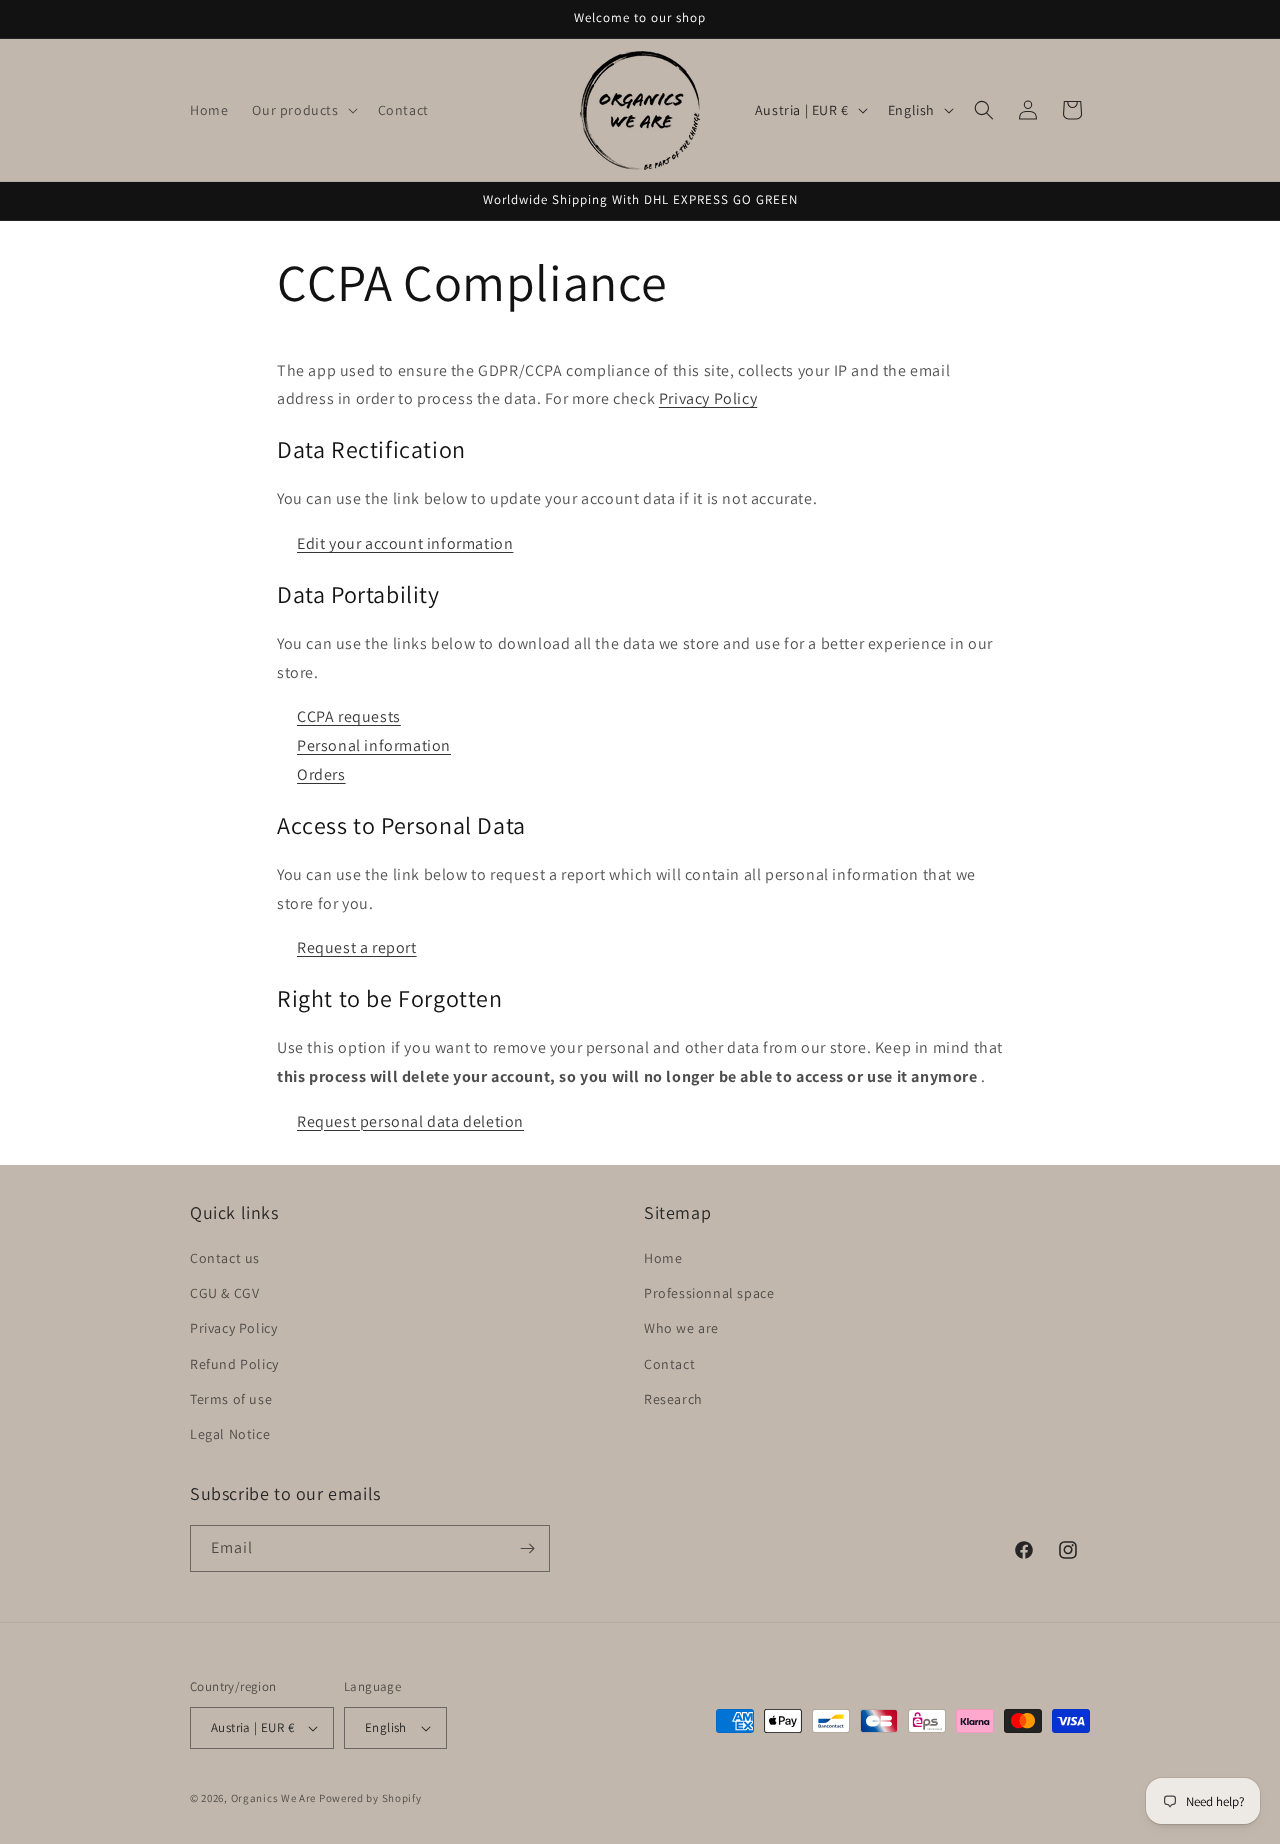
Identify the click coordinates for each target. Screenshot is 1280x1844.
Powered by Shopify (370, 1798)
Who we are (681, 1328)
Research (673, 1399)
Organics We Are (274, 1798)
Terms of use (231, 1399)
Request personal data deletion (410, 1121)
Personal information (374, 745)
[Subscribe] (527, 1548)
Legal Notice (230, 1434)
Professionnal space (709, 1293)
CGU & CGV (224, 1293)
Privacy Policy (708, 398)
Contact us (225, 1258)
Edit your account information (405, 543)
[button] (302, 110)
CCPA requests (349, 716)
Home (663, 1258)
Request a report (357, 947)
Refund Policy (234, 1364)
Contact (669, 1364)
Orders (321, 774)
